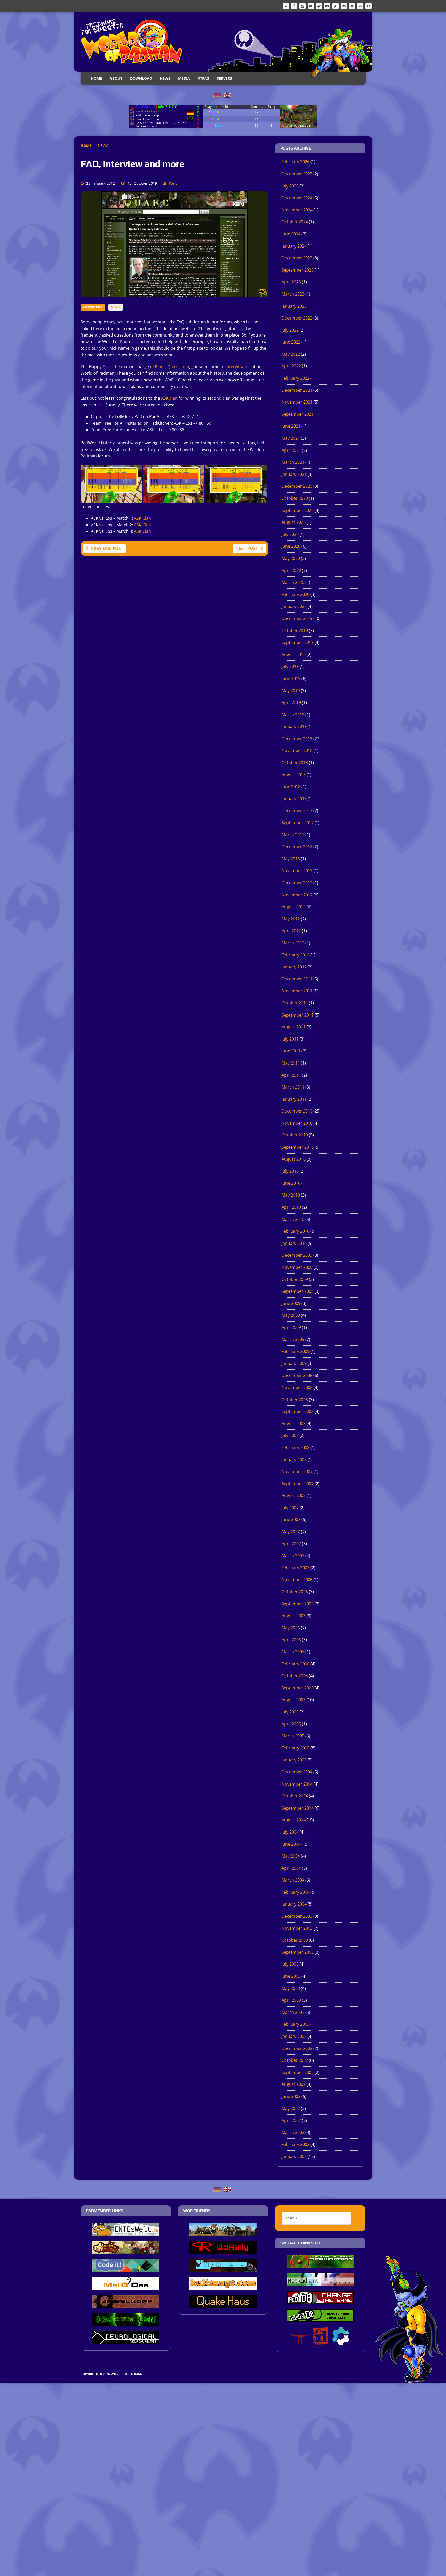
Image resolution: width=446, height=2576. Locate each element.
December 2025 (297, 174)
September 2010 (298, 1147)
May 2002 (291, 2108)
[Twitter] (311, 6)
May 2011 (291, 1063)
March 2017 (293, 835)
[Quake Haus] (223, 2304)
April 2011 (291, 1075)
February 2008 (296, 1448)
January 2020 (294, 606)
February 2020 (296, 594)
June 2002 (291, 2096)
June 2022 (291, 342)
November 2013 (297, 871)
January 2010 (294, 1243)
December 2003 (297, 1916)
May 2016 (291, 859)
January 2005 (294, 1760)
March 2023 (293, 294)
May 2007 (291, 1532)
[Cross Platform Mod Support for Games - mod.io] (341, 2342)
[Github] (369, 6)
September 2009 (298, 1291)
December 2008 (297, 1375)
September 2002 (298, 2072)
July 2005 (290, 1712)
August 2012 (294, 907)
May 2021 (291, 438)
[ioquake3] (300, 2342)
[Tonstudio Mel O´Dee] (126, 2286)
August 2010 (294, 1159)
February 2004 (296, 1892)
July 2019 (290, 666)
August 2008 (294, 1424)
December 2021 (297, 390)
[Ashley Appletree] (126, 2250)
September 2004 (298, 1808)
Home (96, 78)
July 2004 (290, 1832)
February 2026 (296, 162)
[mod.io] (352, 6)
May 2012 (291, 919)
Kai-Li (174, 183)
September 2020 (298, 510)
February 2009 (296, 1351)
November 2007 (297, 1471)
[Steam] (319, 6)
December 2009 (297, 1255)
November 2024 (297, 210)
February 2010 (296, 1231)
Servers (224, 78)
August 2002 (294, 2084)
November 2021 (297, 402)
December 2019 (297, 618)
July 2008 (290, 1435)
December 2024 (297, 198)
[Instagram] (302, 6)
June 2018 (291, 787)
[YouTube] (327, 6)
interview (234, 367)
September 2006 (298, 1604)
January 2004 (294, 1904)
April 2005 (291, 1724)
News (165, 78)
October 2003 (295, 1940)
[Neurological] (126, 2340)
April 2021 (291, 450)
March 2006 (293, 1652)
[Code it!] (126, 2268)
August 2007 (294, 1495)
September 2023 (298, 270)
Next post (247, 548)
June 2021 (291, 426)
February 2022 (296, 378)
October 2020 (295, 498)
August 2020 (294, 522)
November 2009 (297, 1267)
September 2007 (298, 1484)
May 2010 (291, 1195)
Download (141, 78)
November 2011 (297, 991)
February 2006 (296, 1664)
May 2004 (291, 1856)
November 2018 (297, 750)
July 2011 (290, 1039)
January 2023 (294, 306)
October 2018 (295, 763)
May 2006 (291, 1628)
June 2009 (291, 1303)
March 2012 (293, 943)
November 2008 (297, 1387)
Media (184, 78)
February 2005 (296, 1748)
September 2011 (298, 1015)
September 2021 (298, 414)
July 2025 (290, 186)
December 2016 (297, 847)
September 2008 (298, 1411)
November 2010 (297, 1123)
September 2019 (298, 642)
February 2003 (296, 2024)
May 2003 (291, 1988)
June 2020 (291, 546)
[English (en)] (227, 95)
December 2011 (297, 979)
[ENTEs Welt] (126, 2232)
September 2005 (298, 1688)
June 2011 (291, 1051)
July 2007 (290, 1508)
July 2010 (290, 1171)
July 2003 (290, 1964)
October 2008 (295, 1400)
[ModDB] (336, 6)
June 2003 (291, 1976)
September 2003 (298, 1952)
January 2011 (294, 1099)
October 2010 (295, 1135)
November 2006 (297, 1580)
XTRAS (203, 78)
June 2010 (291, 1183)
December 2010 (297, 1111)
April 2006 (291, 1640)
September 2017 (298, 823)
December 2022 (297, 318)
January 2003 (294, 2036)
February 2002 (296, 2144)
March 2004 (293, 1880)
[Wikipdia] (360, 6)
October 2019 (295, 631)
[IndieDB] (344, 6)
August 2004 (294, 1820)
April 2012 (291, 931)
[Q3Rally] (223, 2250)
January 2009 (294, 1363)
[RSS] (286, 6)
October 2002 (295, 2060)
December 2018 (297, 739)
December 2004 (297, 1772)
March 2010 (293, 1219)
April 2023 (291, 282)
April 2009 (291, 1327)
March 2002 (293, 2132)
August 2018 (294, 775)
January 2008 (294, 1460)
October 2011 (295, 1003)
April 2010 (291, 1207)
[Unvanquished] (223, 2268)
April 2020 (291, 570)
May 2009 (291, 1315)
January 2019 (294, 726)
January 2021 (294, 474)
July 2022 (290, 330)
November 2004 (297, 1784)
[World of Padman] (223, 42)
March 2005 (293, 1736)
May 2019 (291, 691)
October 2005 (295, 1676)
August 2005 (294, 1700)
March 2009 (293, 1339)
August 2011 (294, 1027)
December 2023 (297, 258)
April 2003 (291, 2000)
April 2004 (291, 1868)
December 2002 (297, 2048)
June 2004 (291, 1844)
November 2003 (297, 1928)
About (116, 78)
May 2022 (291, 354)
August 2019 (294, 655)
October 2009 (295, 1279)
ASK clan (169, 398)
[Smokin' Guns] (223, 2232)
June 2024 (291, 234)
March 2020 (293, 582)
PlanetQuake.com (172, 367)
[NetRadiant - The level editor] (320, 2282)
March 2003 (293, 2012)
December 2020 (297, 486)
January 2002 (294, 2156)
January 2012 (294, 967)
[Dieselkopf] (126, 2304)
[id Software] (321, 2342)
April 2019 (291, 702)
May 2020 (291, 558)
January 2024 (294, 246)
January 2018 (294, 799)
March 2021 (293, 462)
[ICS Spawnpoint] (320, 2264)
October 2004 (295, 1796)
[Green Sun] (126, 2322)
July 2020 (290, 534)
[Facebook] (294, 6)
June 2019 (291, 678)
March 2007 (293, 1556)
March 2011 (293, 1087)
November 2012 (297, 895)
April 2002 (291, 2120)
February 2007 (296, 1568)
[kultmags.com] (223, 2286)
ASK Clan (142, 518)
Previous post (107, 548)
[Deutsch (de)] (217, 95)
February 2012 (296, 955)
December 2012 (297, 883)
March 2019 (293, 715)
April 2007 (291, 1544)
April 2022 (291, 366)
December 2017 (297, 811)
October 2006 (295, 1592)
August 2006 (294, 1616)
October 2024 (295, 222)
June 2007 (291, 1519)
